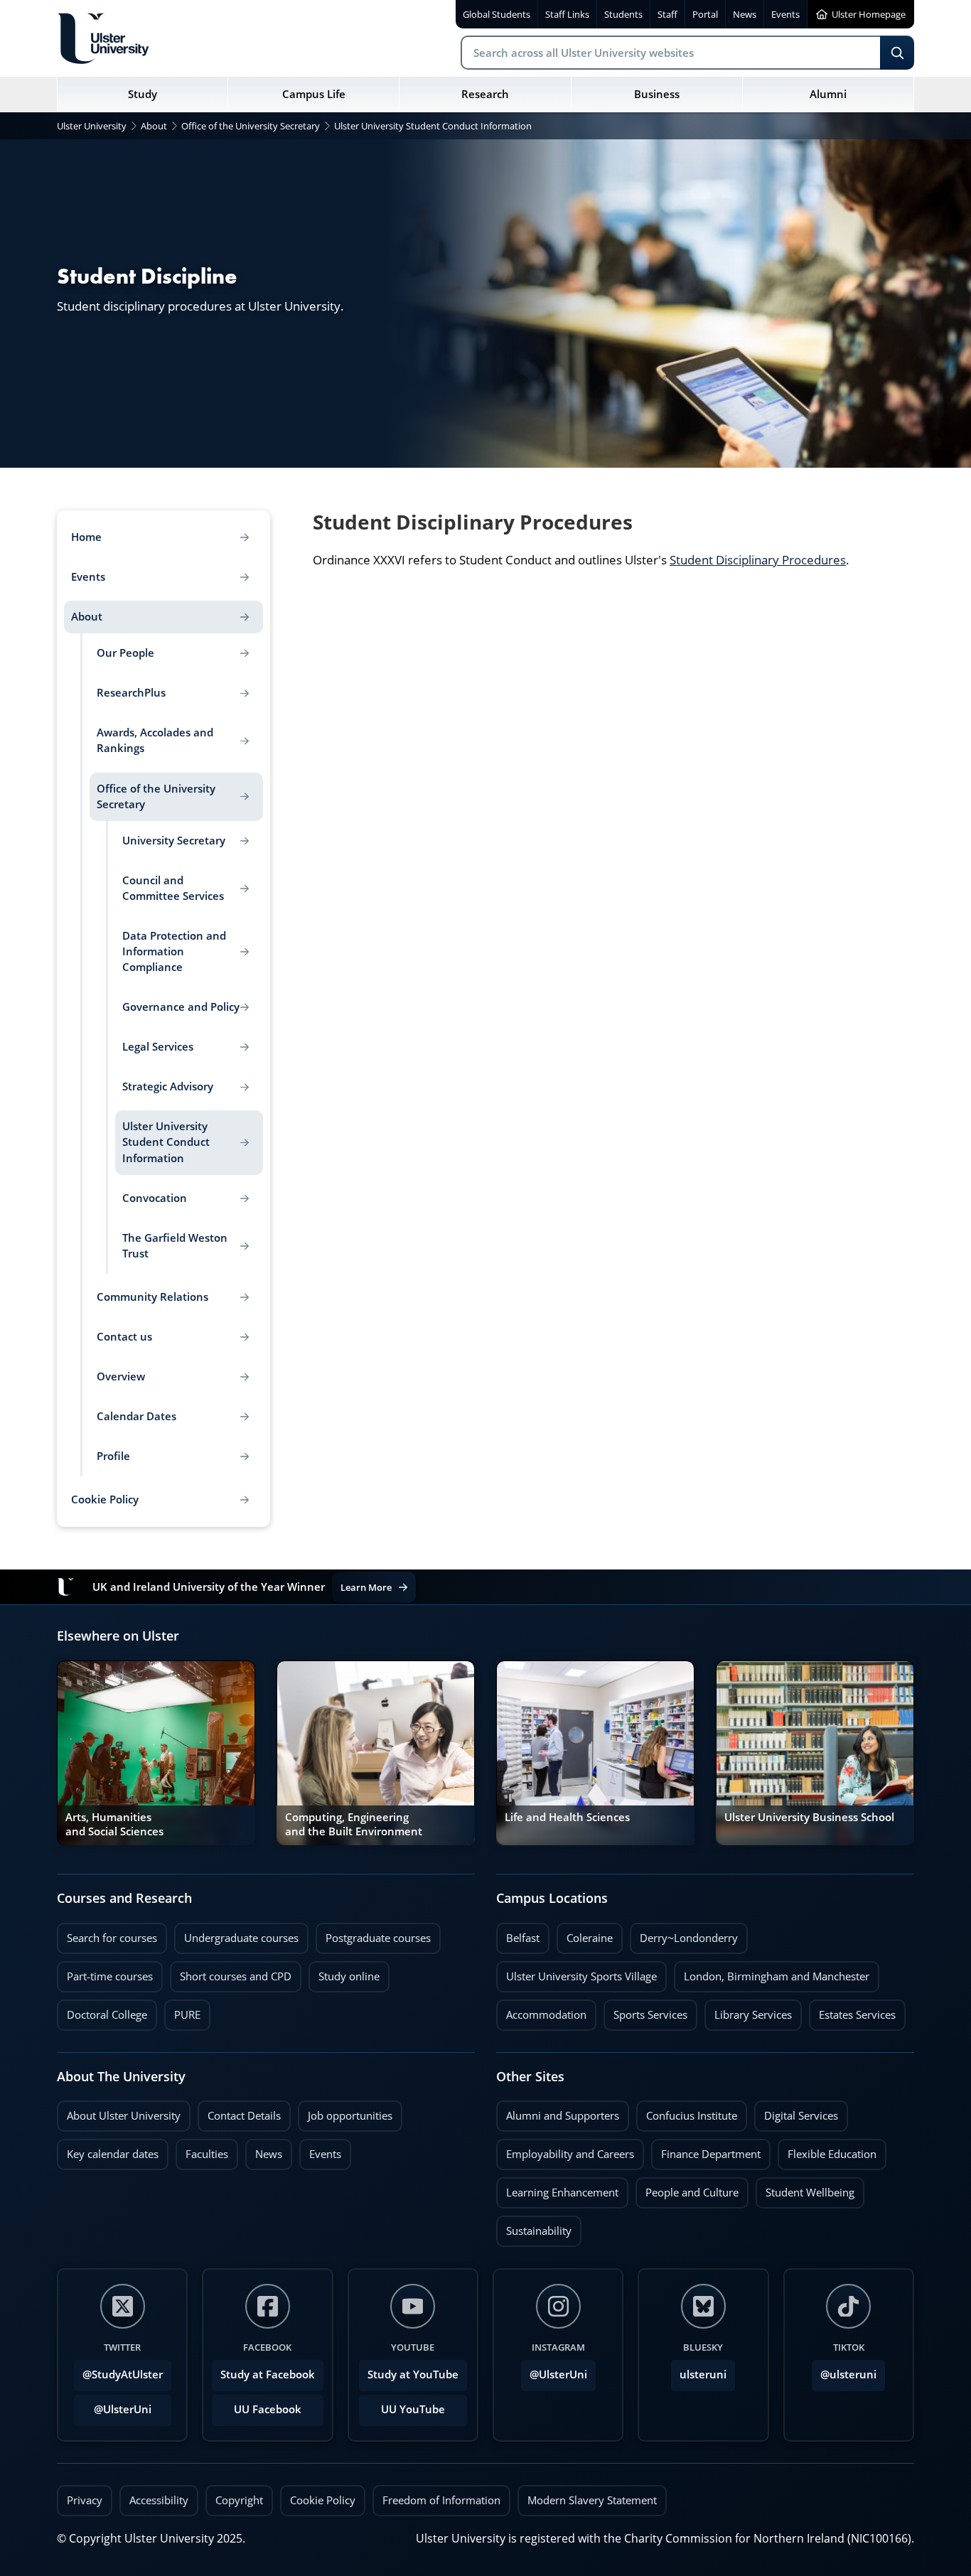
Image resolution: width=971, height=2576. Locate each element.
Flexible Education (827, 2150)
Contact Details (244, 2116)
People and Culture (687, 2189)
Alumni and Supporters (558, 2112)
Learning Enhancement (557, 2189)
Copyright (239, 2500)
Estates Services (852, 2011)
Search (897, 53)
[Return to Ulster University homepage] (103, 38)
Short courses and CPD (231, 1973)
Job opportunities (350, 2116)
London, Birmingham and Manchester (777, 1976)
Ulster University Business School (809, 1817)
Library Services (748, 2011)
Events (320, 2150)
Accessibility (159, 2500)
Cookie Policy (323, 2500)
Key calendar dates (113, 2154)
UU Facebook (268, 2409)
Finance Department (706, 2150)
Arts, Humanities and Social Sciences (114, 1824)
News (264, 2150)
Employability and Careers (565, 2150)
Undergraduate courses (236, 1934)
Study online (344, 1973)
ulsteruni (703, 2374)
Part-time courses (105, 1973)
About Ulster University (124, 2116)
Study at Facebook (268, 2374)
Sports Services (645, 2011)
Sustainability (534, 2227)
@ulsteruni (844, 2371)
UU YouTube (413, 2409)
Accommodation (541, 2011)
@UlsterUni (113, 2405)
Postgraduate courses (373, 1934)
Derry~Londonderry (684, 1934)
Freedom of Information (441, 2500)
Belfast (518, 1934)
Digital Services (796, 2112)
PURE (187, 2015)
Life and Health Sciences (567, 1817)
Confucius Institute (687, 2112)
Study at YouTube (413, 2374)
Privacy (85, 2500)
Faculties (207, 2154)
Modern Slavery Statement (592, 2500)
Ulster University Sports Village (581, 1976)
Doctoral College (102, 2011)
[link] (156, 1753)
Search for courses (112, 1938)
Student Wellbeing (805, 2189)
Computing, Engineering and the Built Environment (354, 1824)
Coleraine (585, 1934)
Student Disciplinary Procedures (758, 560)
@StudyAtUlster (123, 2374)
